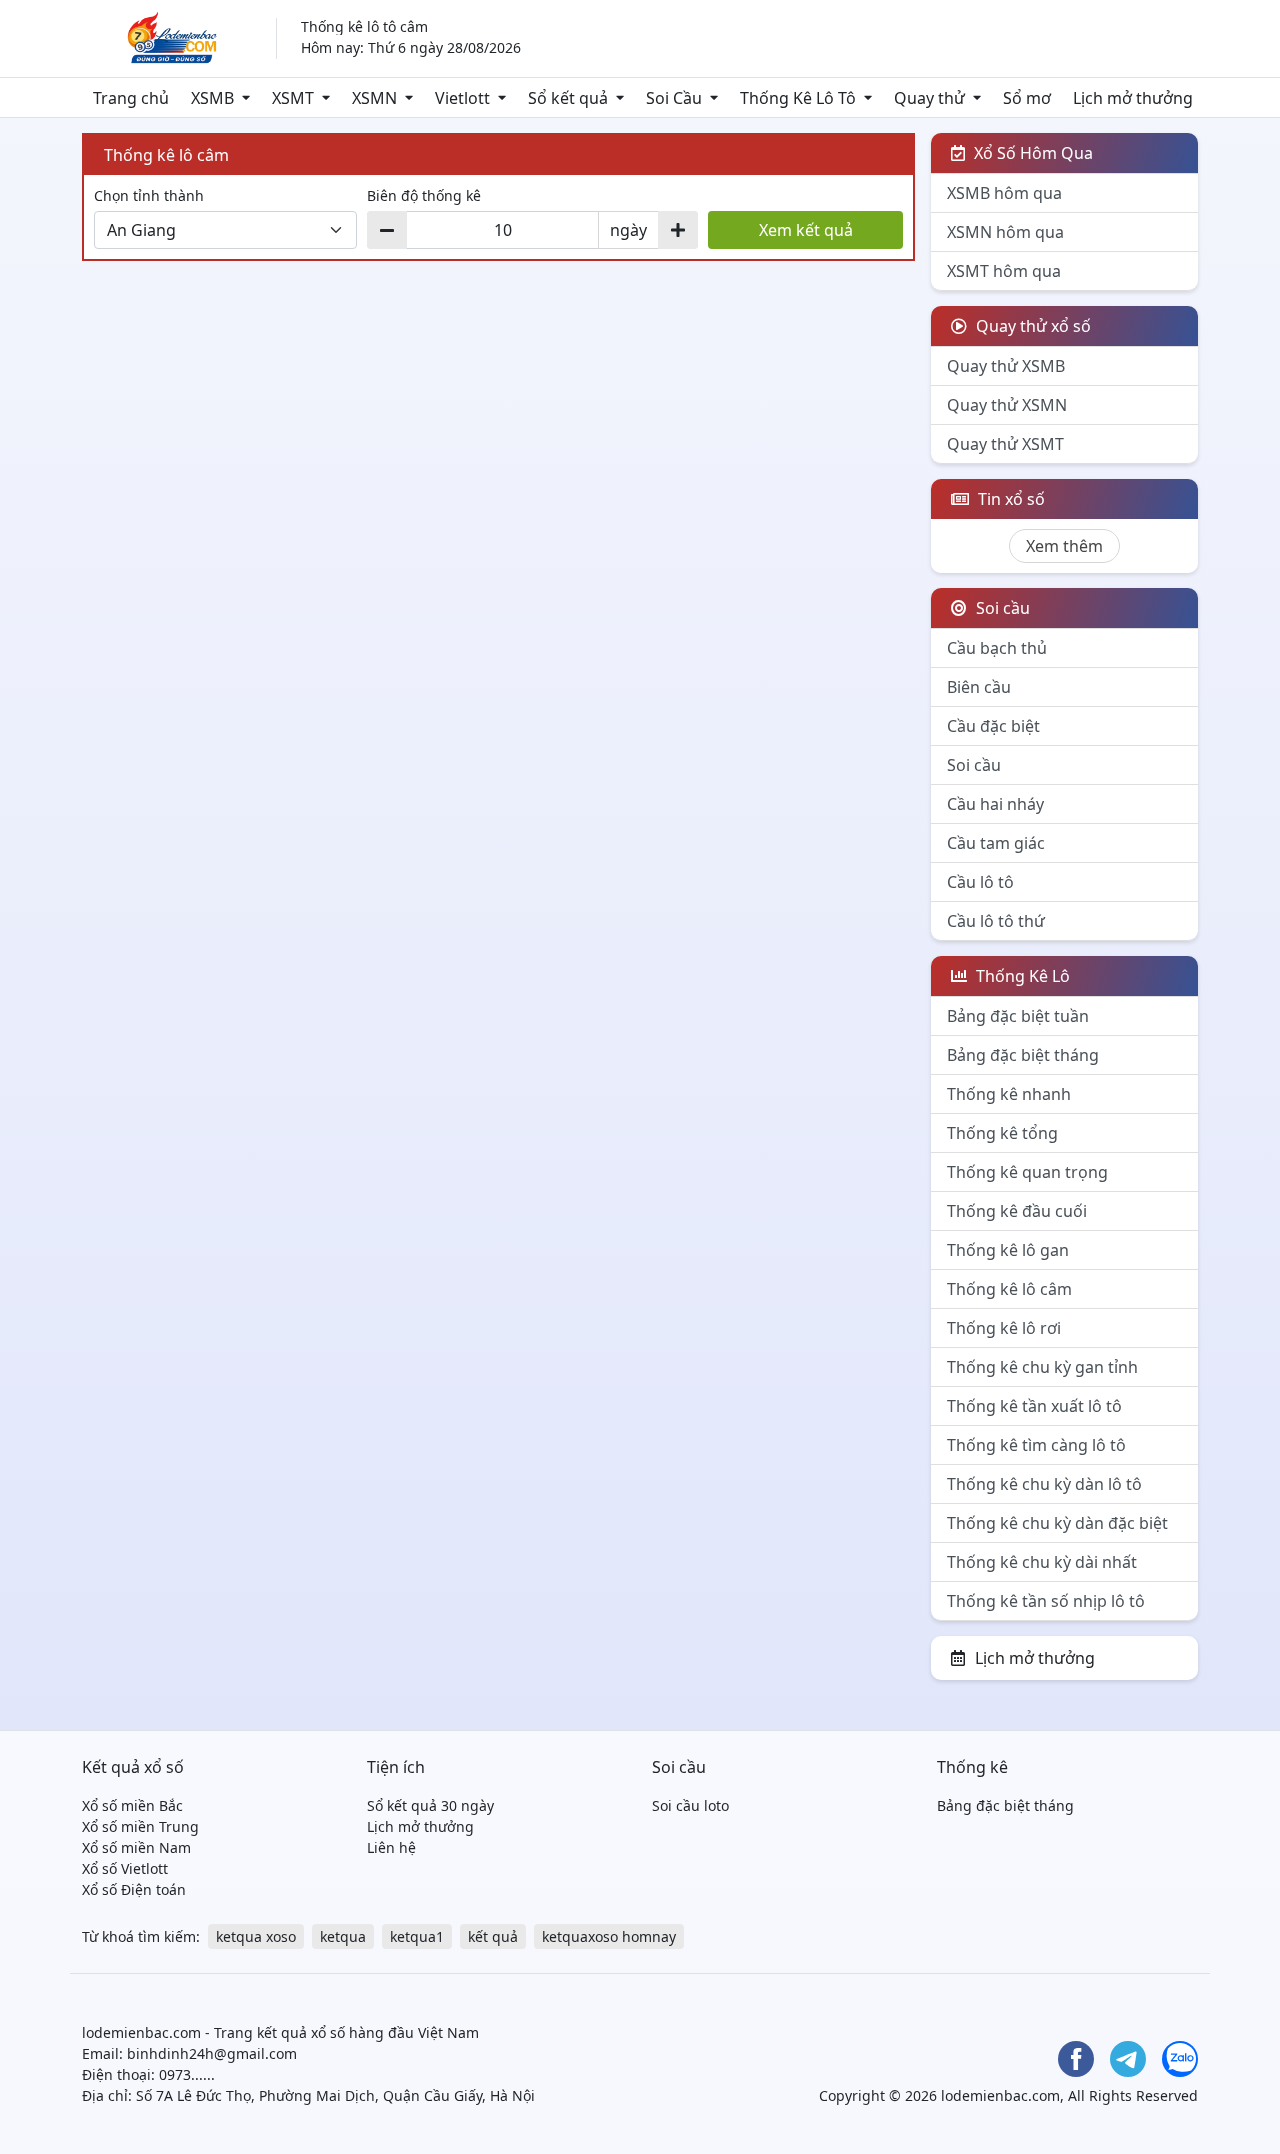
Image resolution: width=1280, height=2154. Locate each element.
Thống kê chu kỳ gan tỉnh (1042, 1367)
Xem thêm (1064, 546)
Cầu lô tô (980, 882)
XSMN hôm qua (1005, 232)
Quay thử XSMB (1006, 366)
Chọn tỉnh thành (149, 195)
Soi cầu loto (690, 1805)
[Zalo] (1180, 2059)
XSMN (374, 98)
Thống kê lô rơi (1004, 1328)
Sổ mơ (1027, 98)
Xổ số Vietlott (125, 1868)
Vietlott (462, 98)
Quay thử (929, 98)
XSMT (293, 98)
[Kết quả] (167, 37)
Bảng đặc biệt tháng (1023, 1055)
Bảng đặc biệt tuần (1018, 1016)
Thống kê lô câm (1009, 1289)
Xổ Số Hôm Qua (1031, 153)
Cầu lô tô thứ (996, 921)
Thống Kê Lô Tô (798, 98)
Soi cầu (974, 765)
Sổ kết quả (568, 98)
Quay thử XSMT (1005, 444)
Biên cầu (979, 687)
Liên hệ (391, 1847)
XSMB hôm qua (1004, 193)
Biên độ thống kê (424, 195)
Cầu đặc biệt (993, 726)
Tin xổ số (1009, 499)
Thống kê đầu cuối (1017, 1211)
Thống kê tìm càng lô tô (1036, 1445)
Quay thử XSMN (1007, 405)
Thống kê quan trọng (1027, 1172)
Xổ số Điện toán (134, 1889)
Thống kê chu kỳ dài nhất (1042, 1562)
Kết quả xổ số (133, 1767)
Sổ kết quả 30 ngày (430, 1805)
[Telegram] (1128, 2059)
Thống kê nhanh (1009, 1094)
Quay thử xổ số (1031, 326)
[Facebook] (1076, 2059)
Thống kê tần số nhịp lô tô (1046, 1601)
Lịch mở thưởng (1133, 98)
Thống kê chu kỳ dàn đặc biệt (1057, 1523)
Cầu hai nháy (995, 804)
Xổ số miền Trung (140, 1826)
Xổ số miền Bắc (132, 1805)
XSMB (212, 98)
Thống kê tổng (1002, 1133)
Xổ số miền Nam (136, 1847)
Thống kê (972, 1767)
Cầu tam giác (996, 843)
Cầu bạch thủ (997, 648)
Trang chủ (131, 98)
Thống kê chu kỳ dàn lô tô (1044, 1484)
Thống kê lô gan (1008, 1250)
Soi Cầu (674, 98)
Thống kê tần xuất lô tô (1034, 1406)
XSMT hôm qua (1004, 271)
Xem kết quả (806, 230)
